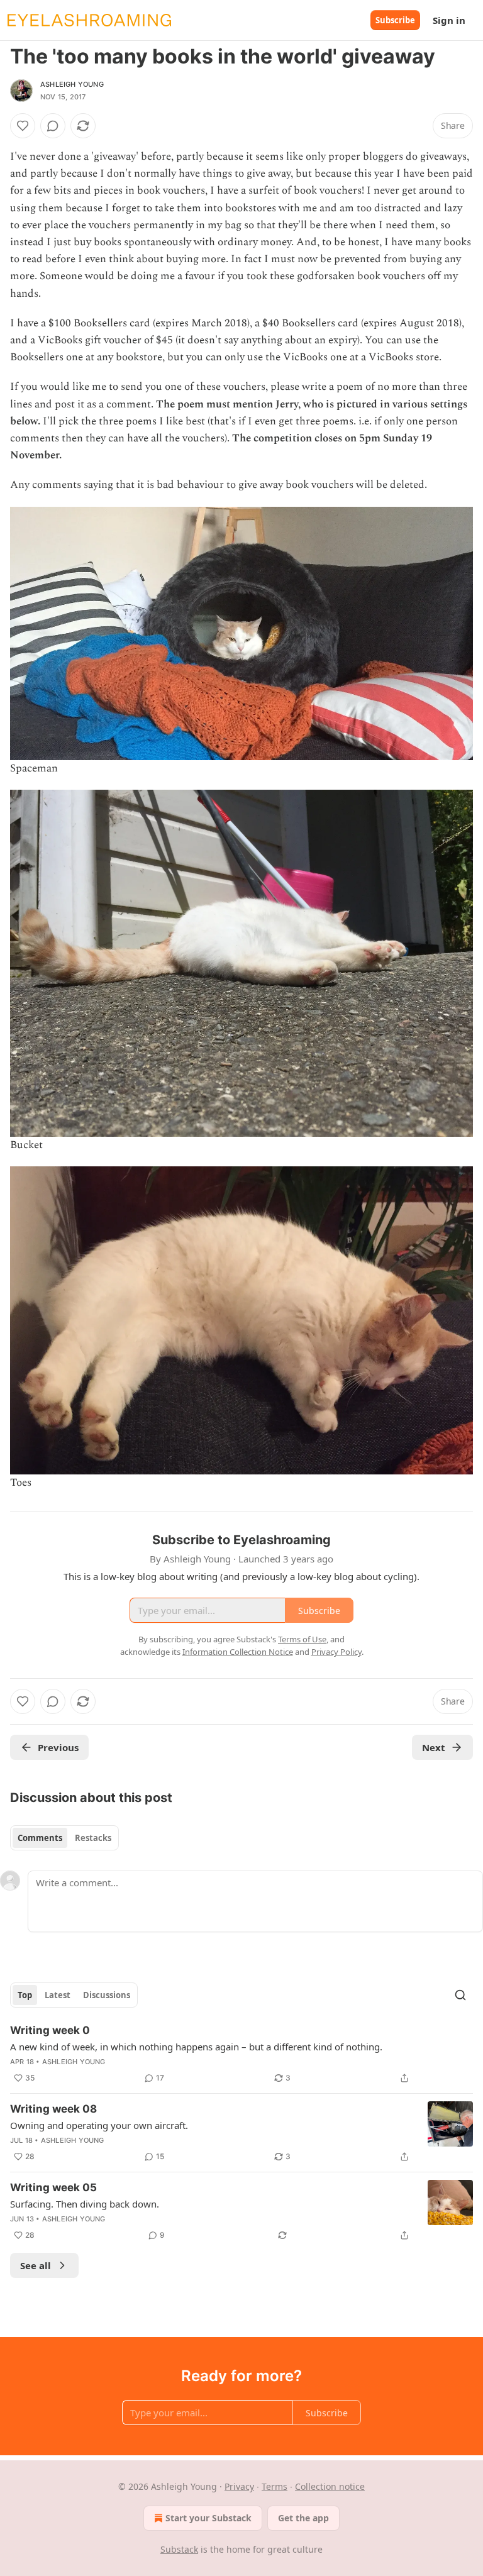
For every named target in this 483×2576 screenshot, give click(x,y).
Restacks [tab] (93, 1838)
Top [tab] (25, 1995)
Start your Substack (208, 2518)
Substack (179, 2549)
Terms (275, 2486)
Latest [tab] (58, 1995)
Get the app (303, 2518)
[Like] (23, 126)
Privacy (239, 2486)
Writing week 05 (53, 2187)
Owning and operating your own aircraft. (99, 2125)
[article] (241, 2054)
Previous (58, 1747)
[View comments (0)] (53, 126)
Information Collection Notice (238, 1652)
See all (36, 2265)
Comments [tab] (40, 1838)
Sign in (449, 20)
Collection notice (330, 2486)
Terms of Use (302, 1639)
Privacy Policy (336, 1652)
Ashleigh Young (72, 84)
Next (434, 1747)
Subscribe (395, 20)
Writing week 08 (53, 2109)
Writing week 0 (50, 2030)
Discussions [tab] (107, 1995)
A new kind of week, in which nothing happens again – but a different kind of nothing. (196, 2047)
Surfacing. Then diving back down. (85, 2204)
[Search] (460, 1995)
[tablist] (64, 1838)
